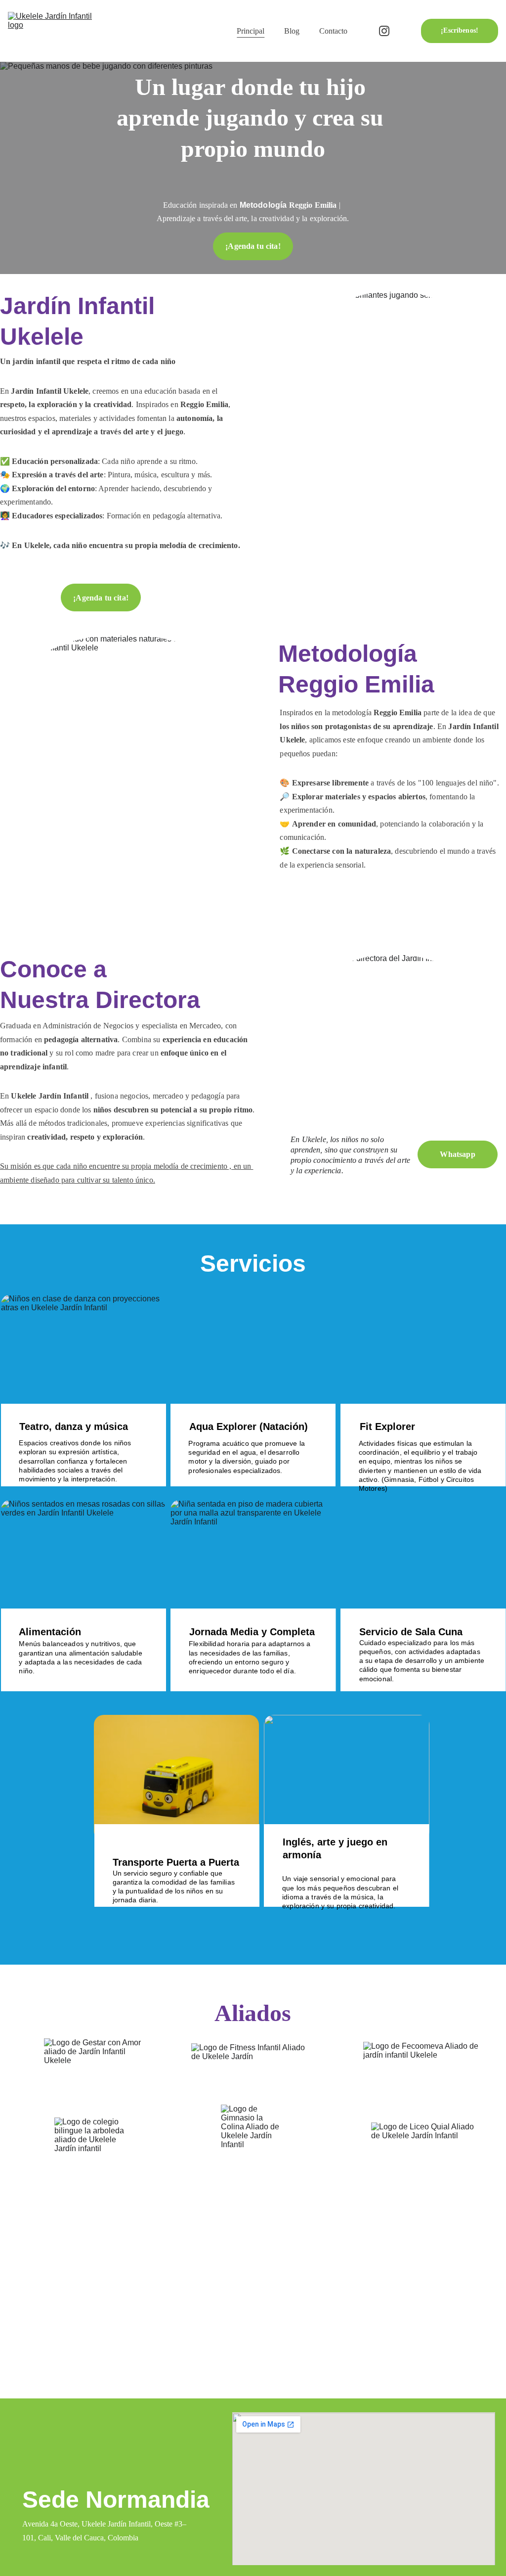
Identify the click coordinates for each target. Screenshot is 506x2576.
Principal (251, 31)
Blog (292, 31)
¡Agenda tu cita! (253, 246)
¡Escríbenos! (460, 30)
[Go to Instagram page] (384, 31)
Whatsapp (457, 1154)
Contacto (333, 31)
